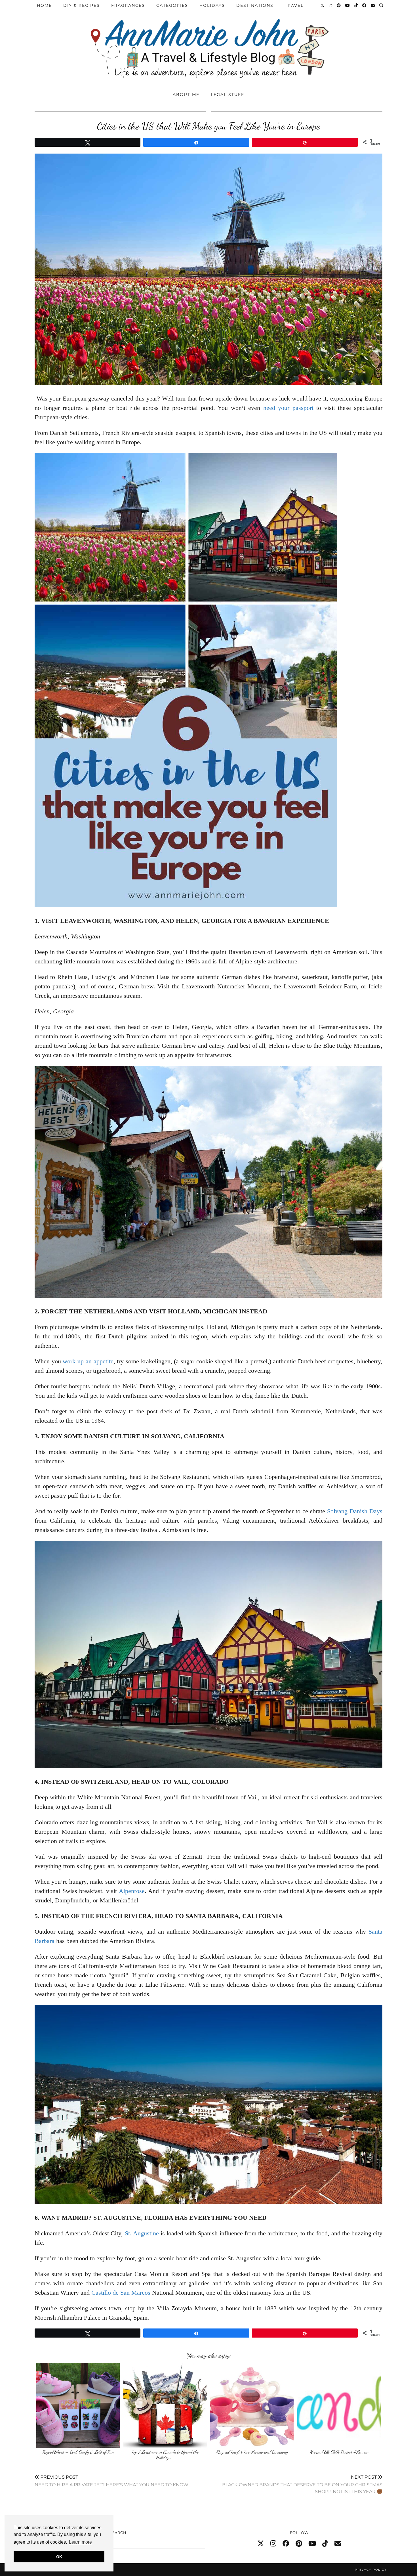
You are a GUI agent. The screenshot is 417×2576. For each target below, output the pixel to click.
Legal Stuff (228, 95)
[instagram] (273, 2544)
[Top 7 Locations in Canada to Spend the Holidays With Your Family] (165, 2405)
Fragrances (128, 5)
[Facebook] (365, 5)
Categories (172, 5)
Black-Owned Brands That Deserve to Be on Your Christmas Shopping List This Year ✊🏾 (302, 2484)
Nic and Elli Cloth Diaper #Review (339, 2452)
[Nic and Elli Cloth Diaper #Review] (339, 2405)
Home (44, 5)
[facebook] (286, 2544)
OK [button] (59, 2557)
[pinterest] (299, 2544)
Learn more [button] (80, 2542)
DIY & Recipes (82, 5)
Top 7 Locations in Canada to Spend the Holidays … (165, 2455)
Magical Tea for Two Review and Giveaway (252, 2452)
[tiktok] (325, 2544)
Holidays (212, 5)
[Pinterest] (339, 5)
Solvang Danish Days (355, 1511)
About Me (186, 95)
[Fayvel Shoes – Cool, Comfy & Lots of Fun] (78, 2405)
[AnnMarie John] (208, 43)
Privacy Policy (371, 2570)
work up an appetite (88, 1361)
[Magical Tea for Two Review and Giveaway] (252, 2405)
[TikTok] (356, 5)
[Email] (373, 5)
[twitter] (261, 2544)
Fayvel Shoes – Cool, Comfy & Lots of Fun (78, 2452)
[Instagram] (331, 5)
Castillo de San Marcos (121, 2293)
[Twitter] (323, 5)
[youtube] (312, 2544)
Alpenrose (132, 1891)
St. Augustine (142, 2233)
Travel (294, 5)
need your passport (288, 408)
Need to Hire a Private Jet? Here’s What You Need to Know (111, 2481)
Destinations (255, 5)
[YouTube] (348, 5)
